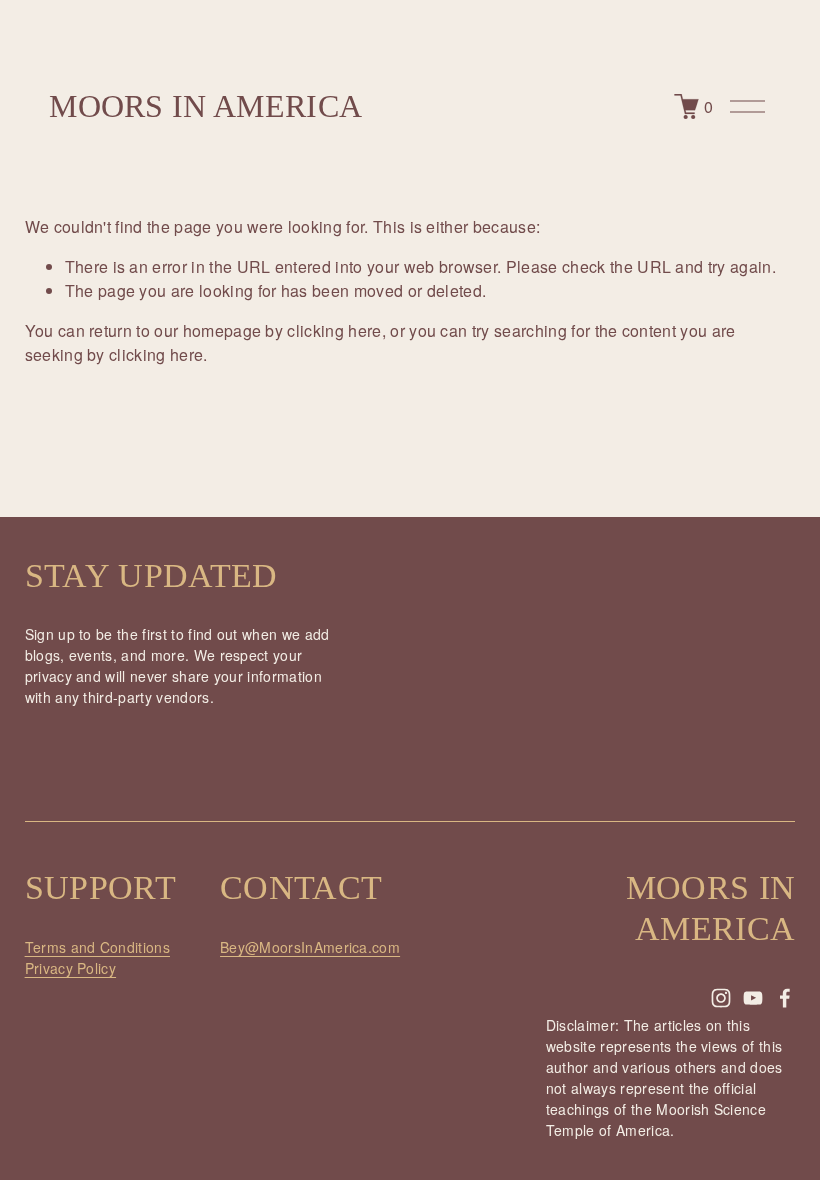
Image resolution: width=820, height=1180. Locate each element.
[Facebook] (785, 998)
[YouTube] (753, 998)
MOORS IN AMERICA (205, 106)
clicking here (334, 330)
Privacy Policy (70, 968)
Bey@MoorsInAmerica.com (310, 947)
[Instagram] (721, 998)
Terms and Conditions (97, 947)
